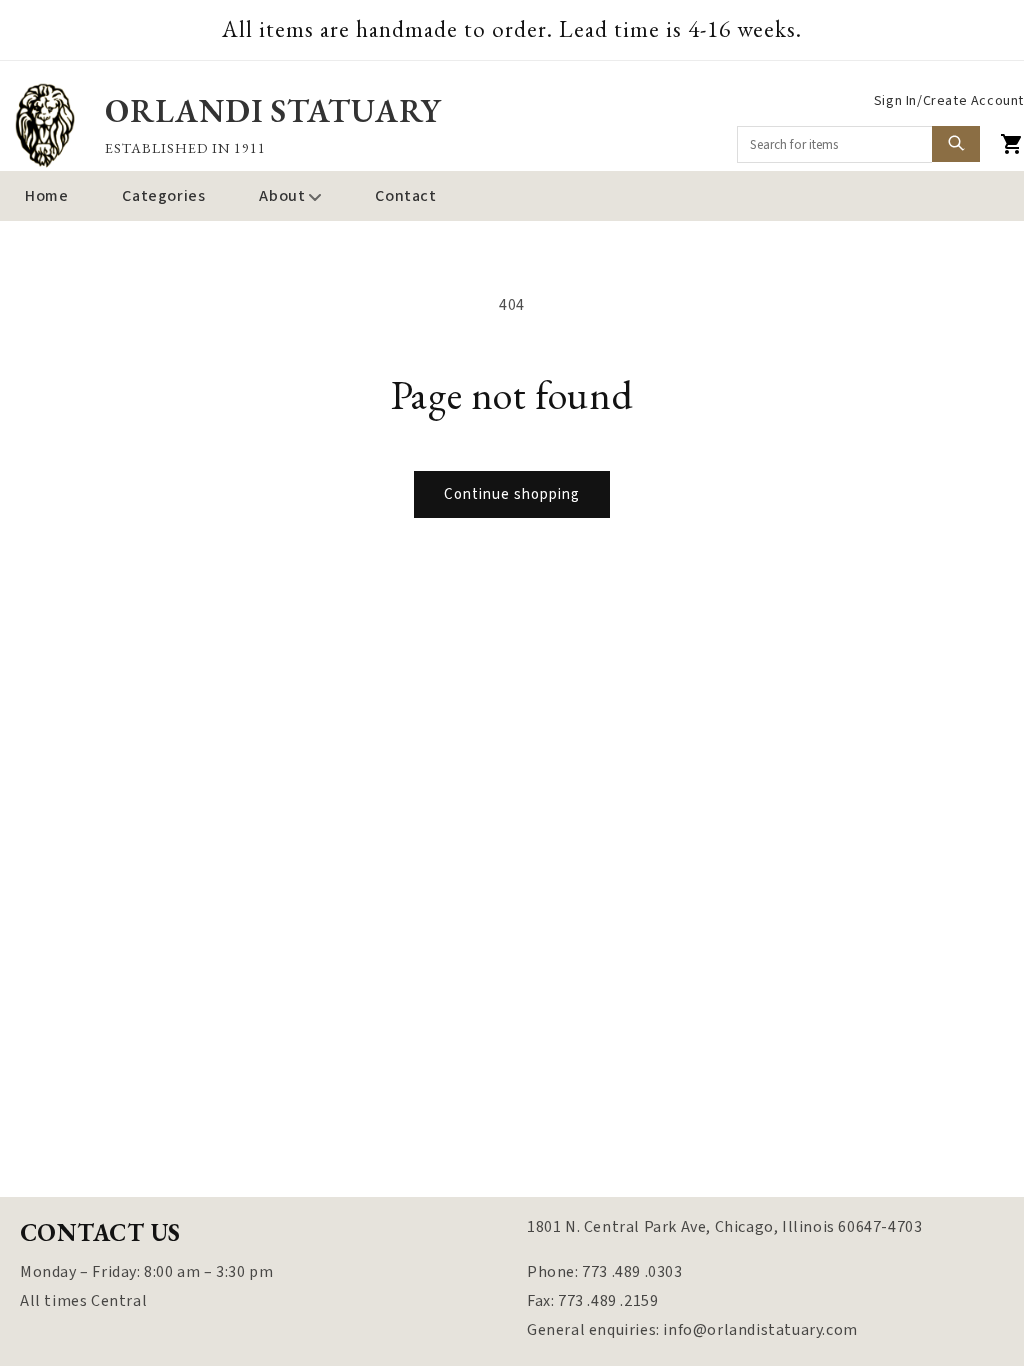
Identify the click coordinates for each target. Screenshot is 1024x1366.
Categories (163, 196)
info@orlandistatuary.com (760, 1330)
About (282, 196)
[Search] (956, 144)
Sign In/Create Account (949, 101)
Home (46, 196)
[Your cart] (1012, 144)
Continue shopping (512, 494)
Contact (405, 196)
